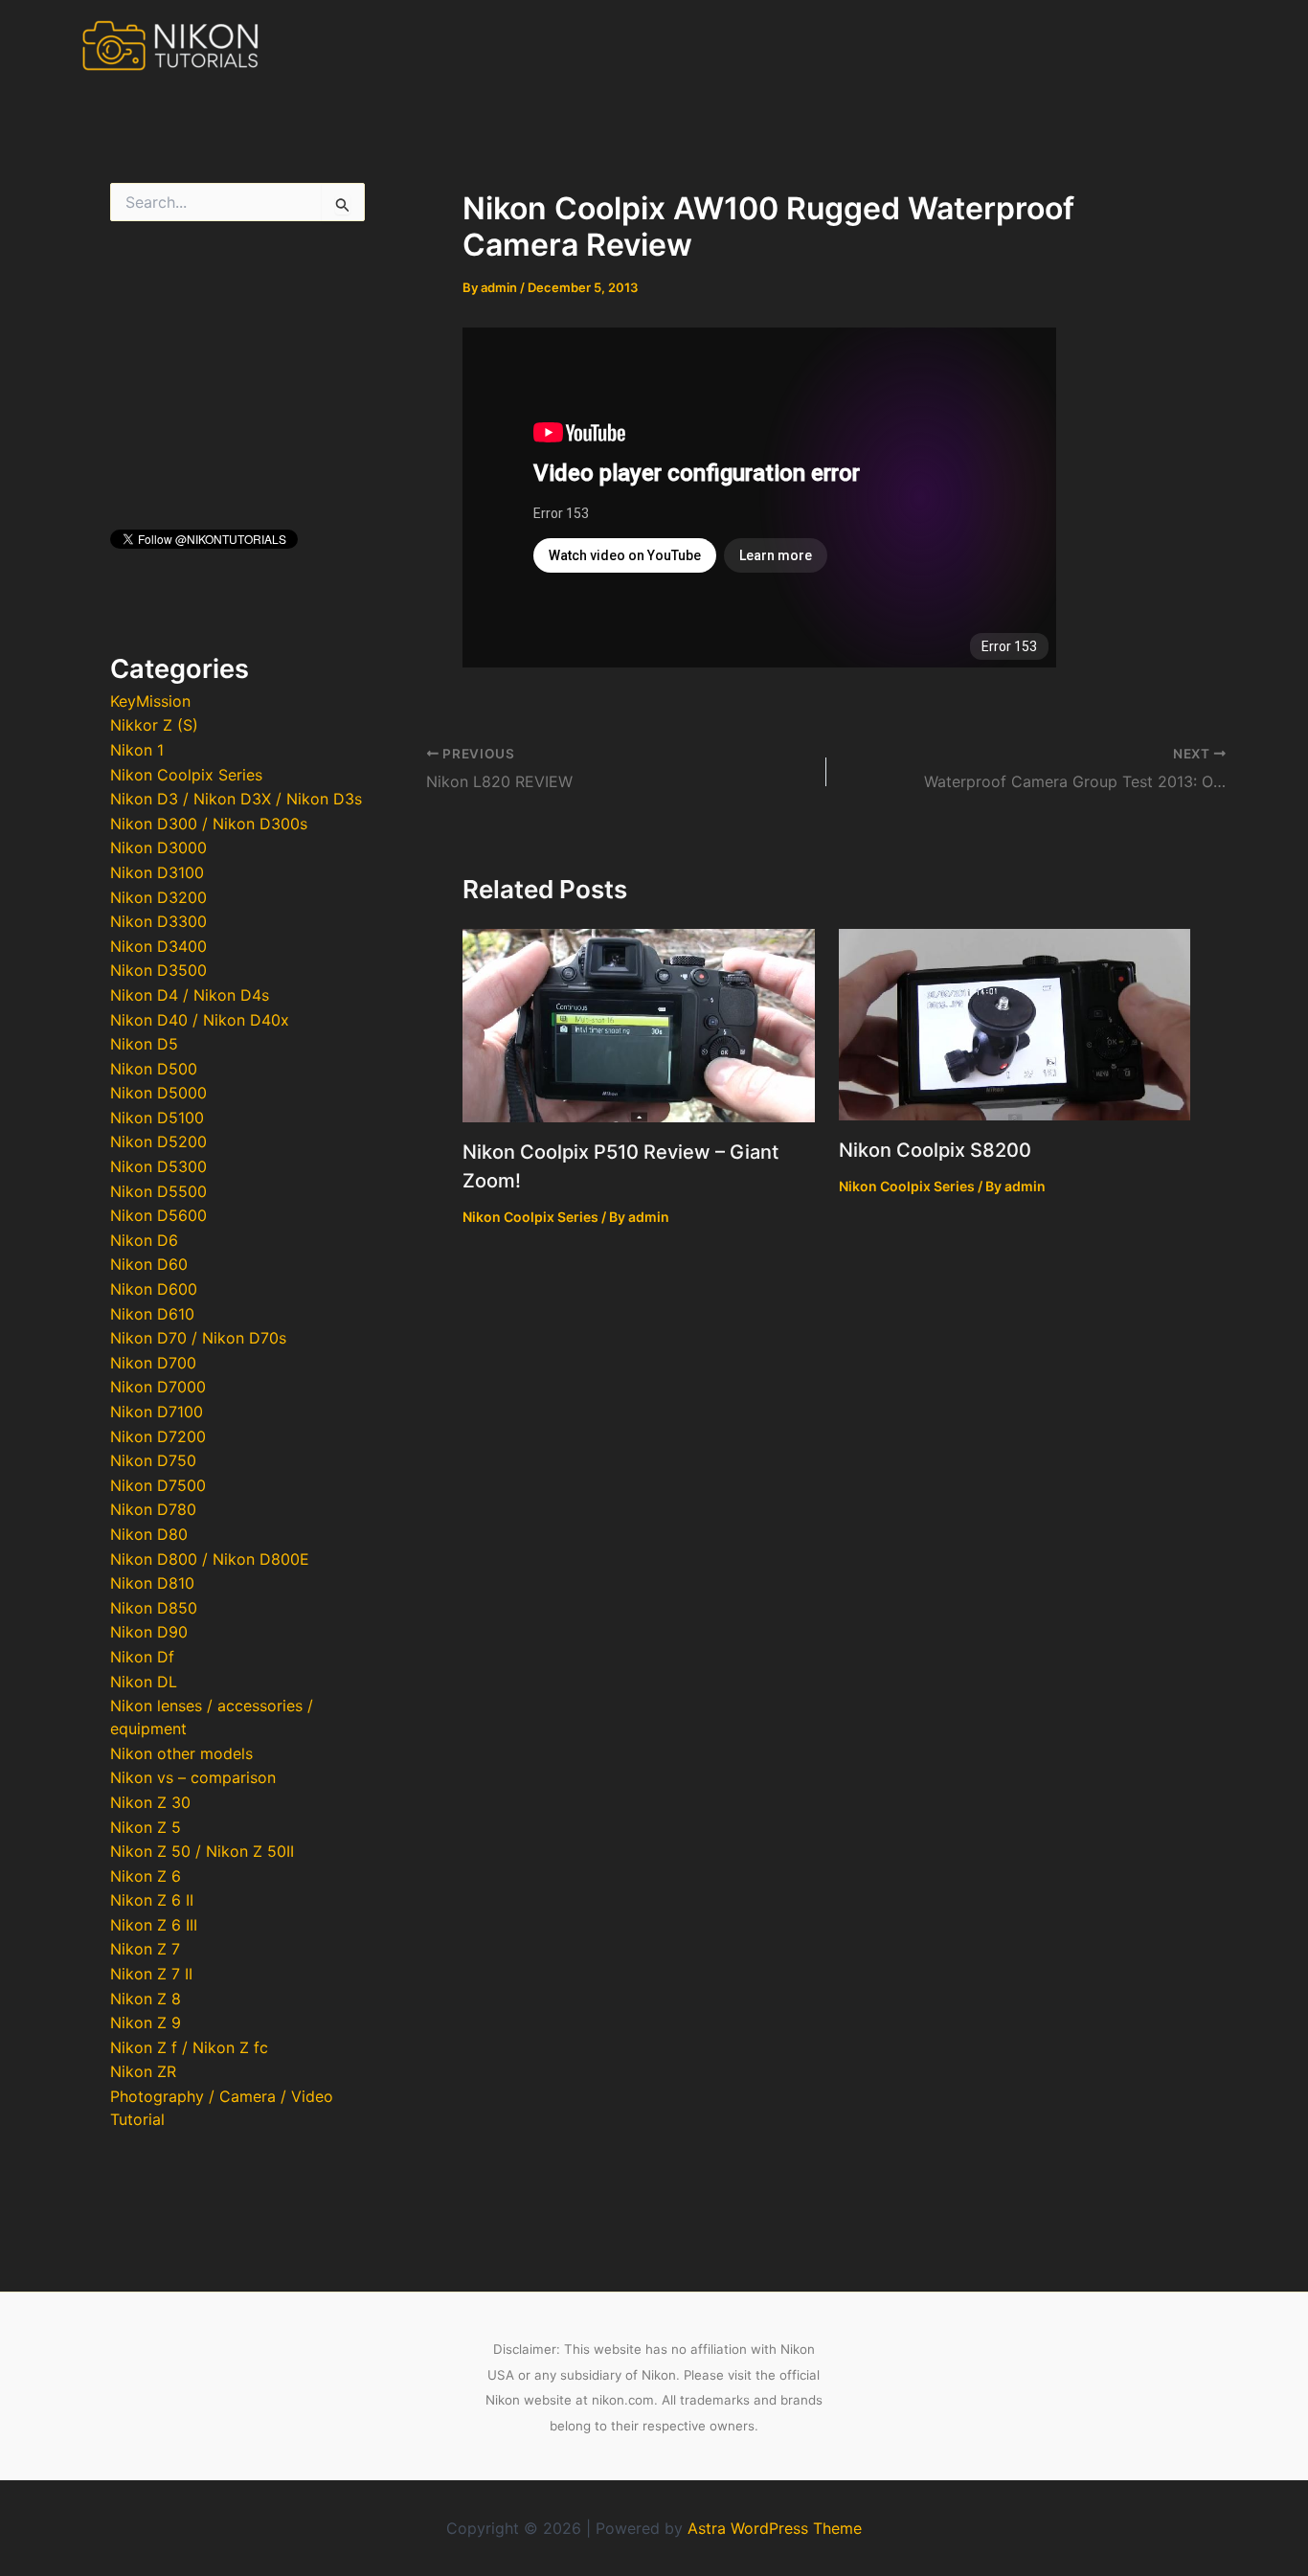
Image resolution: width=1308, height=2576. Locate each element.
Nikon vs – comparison (193, 1777)
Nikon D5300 (158, 1166)
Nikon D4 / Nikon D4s (190, 995)
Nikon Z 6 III (154, 1925)
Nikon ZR (143, 2071)
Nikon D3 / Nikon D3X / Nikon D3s (236, 799)
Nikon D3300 (158, 921)
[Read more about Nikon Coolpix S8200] (1015, 1023)
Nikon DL (144, 1682)
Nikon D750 (153, 1460)
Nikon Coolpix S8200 (935, 1150)
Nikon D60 (149, 1264)
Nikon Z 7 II (151, 1974)
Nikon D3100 (157, 872)
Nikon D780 (153, 1509)
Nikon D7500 (158, 1485)
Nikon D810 (152, 1583)
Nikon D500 (154, 1069)
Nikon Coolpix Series (186, 775)
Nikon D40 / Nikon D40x (200, 1020)
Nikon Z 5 (146, 1827)
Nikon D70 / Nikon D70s (198, 1338)
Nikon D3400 (158, 946)
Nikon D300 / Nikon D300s (209, 824)
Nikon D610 (152, 1314)
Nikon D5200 (158, 1141)
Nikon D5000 (158, 1093)
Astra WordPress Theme (775, 2528)
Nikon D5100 (157, 1118)
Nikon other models (181, 1753)
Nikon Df (142, 1657)
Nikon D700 (153, 1363)
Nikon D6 (144, 1240)
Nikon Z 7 (145, 1949)
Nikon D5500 (158, 1191)
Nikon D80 (149, 1534)
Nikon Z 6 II (152, 1900)
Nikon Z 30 (150, 1802)
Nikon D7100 (157, 1412)
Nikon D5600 (158, 1215)
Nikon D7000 (158, 1387)
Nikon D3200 (158, 897)
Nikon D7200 (158, 1436)
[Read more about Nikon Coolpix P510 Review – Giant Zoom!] (639, 1024)
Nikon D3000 (158, 847)
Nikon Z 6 (146, 1876)
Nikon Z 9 (146, 2022)
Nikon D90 (149, 1632)
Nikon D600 (154, 1289)
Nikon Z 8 (146, 1999)
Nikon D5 (144, 1044)
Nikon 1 (137, 750)
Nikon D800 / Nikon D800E (210, 1559)
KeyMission (150, 701)
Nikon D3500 (158, 970)
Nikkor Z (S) (154, 725)
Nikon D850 (154, 1608)
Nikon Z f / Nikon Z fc (189, 2047)
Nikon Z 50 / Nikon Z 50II (202, 1851)
